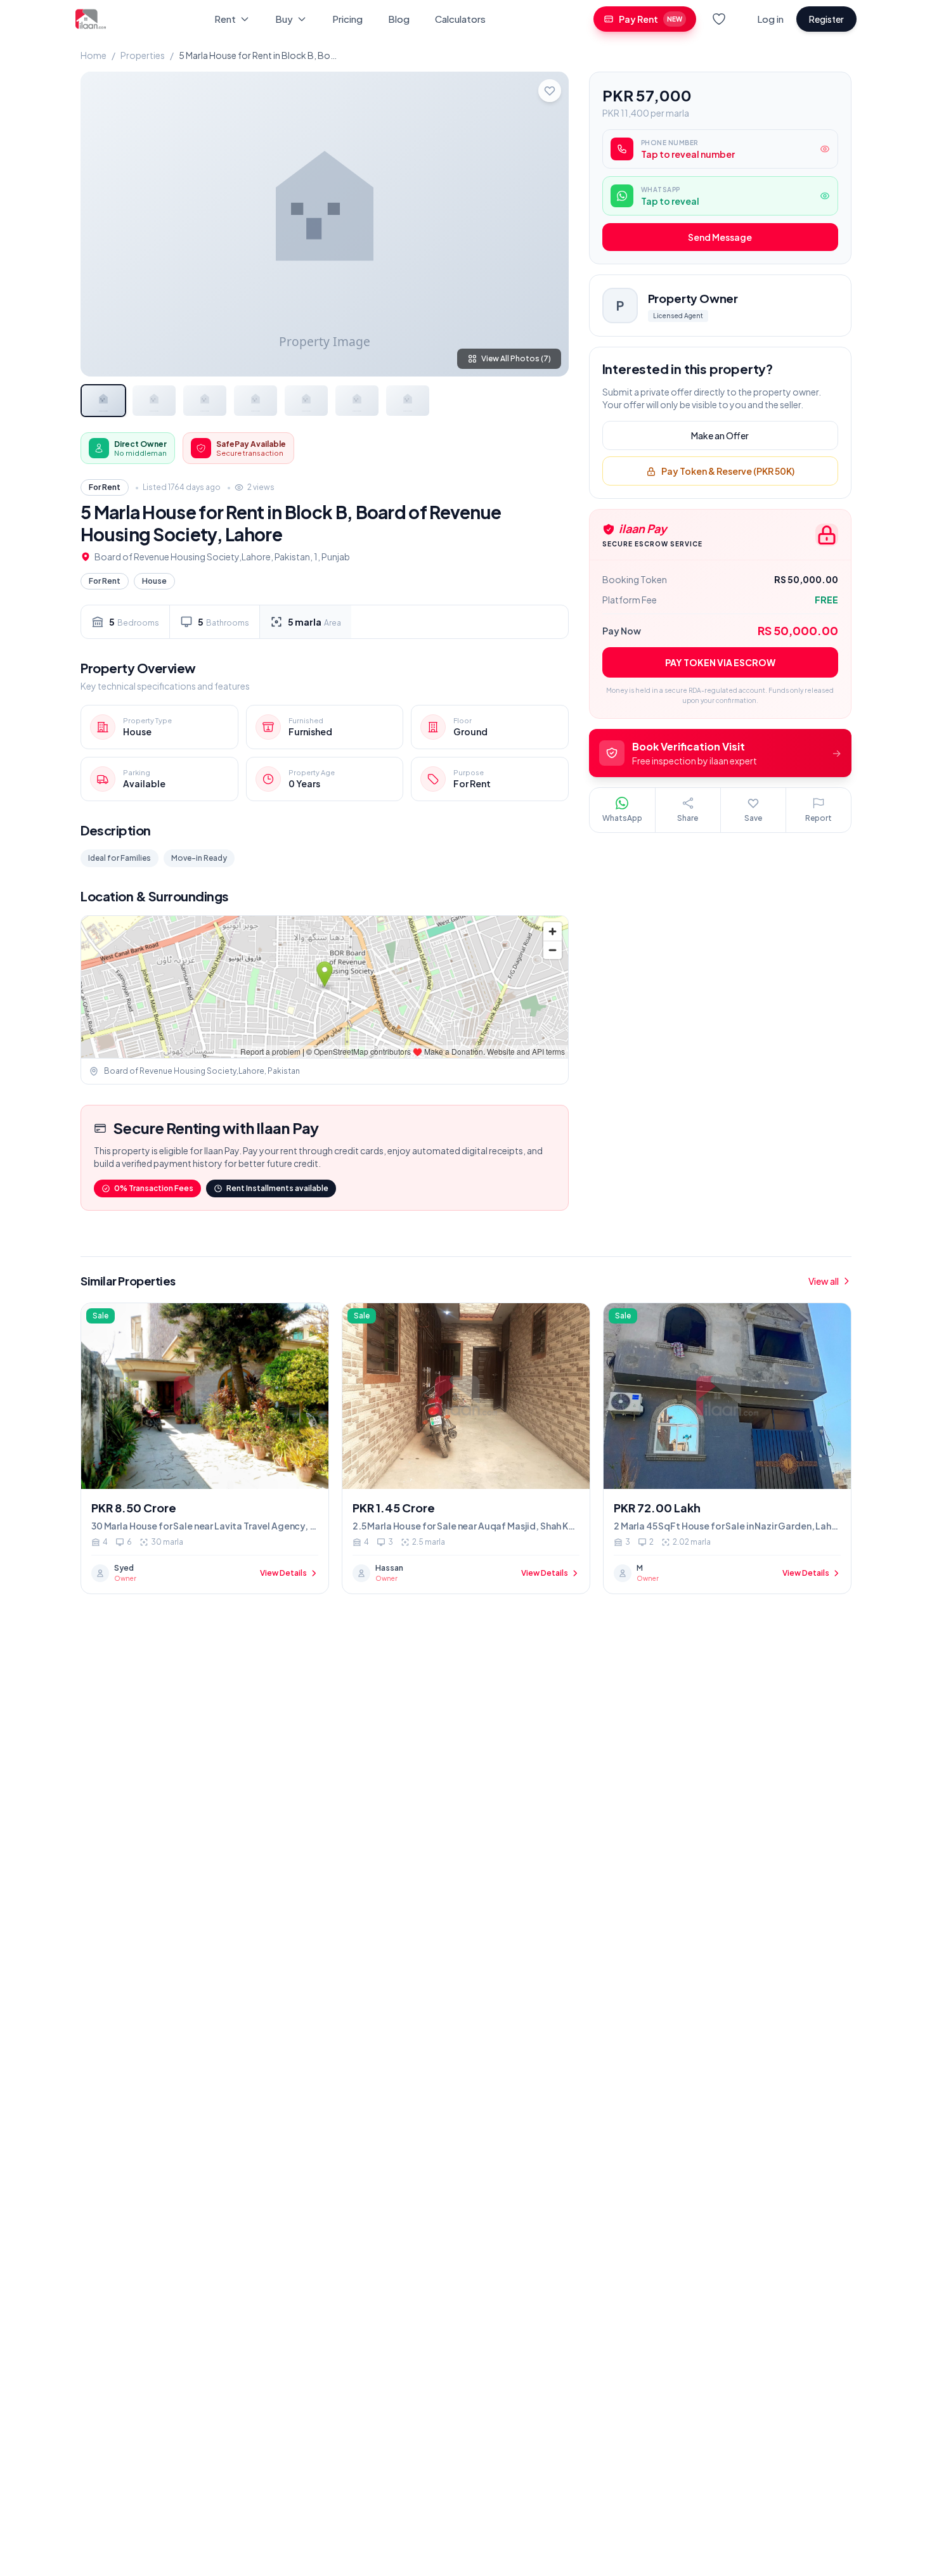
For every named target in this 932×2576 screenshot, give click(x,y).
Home (94, 55)
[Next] (548, 224)
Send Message (720, 238)
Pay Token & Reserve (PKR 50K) (728, 472)
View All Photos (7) (516, 358)
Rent (225, 19)
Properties (143, 55)
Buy (284, 19)
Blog (399, 19)
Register (826, 19)
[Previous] (101, 224)
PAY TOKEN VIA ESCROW (720, 662)
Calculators (460, 19)
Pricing (347, 19)
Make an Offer (720, 436)
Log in (770, 19)
